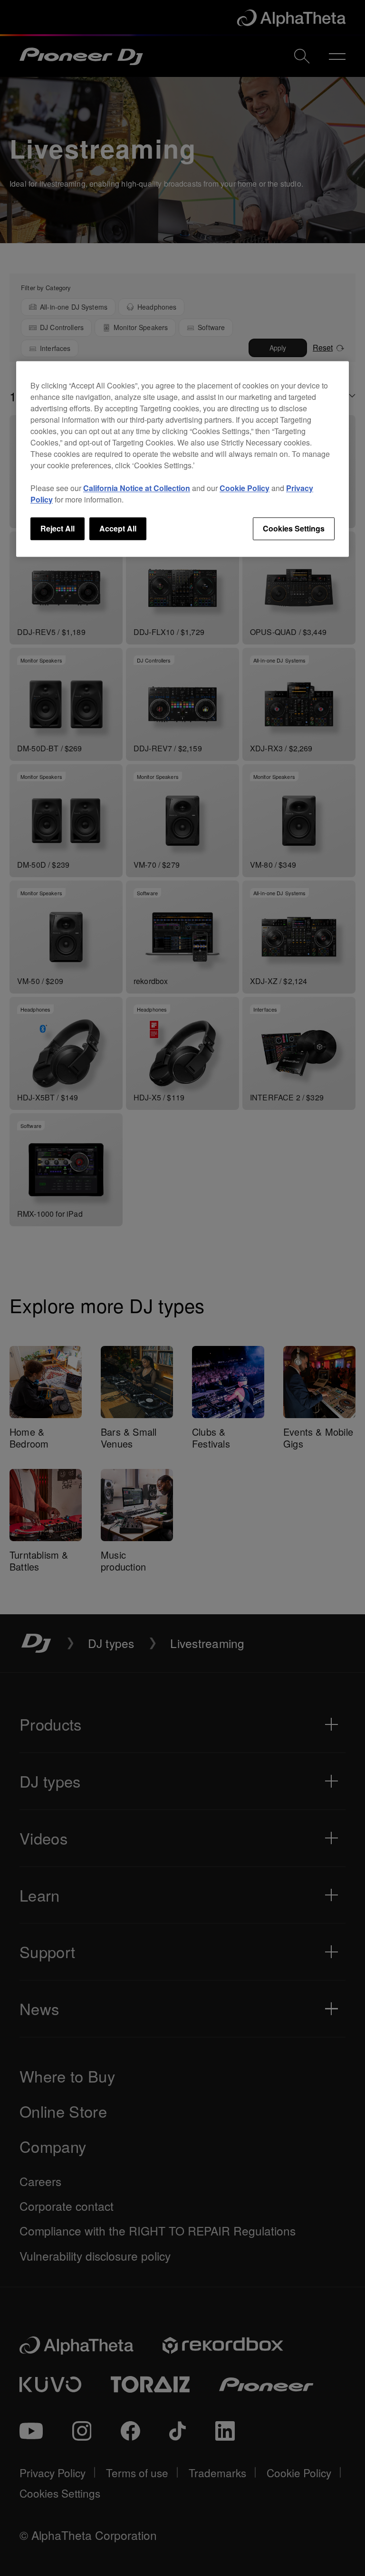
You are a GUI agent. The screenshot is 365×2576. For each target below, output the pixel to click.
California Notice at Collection (137, 488)
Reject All (58, 528)
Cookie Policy (245, 488)
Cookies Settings (294, 528)
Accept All (118, 528)
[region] (182, 459)
